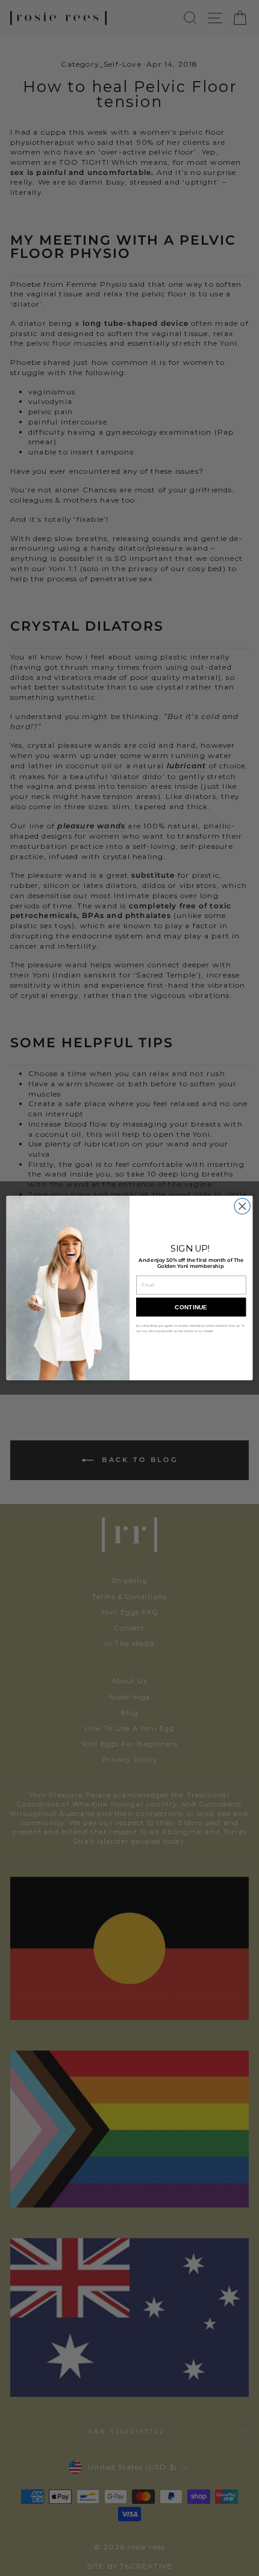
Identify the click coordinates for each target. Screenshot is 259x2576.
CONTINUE (191, 1307)
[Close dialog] (242, 1206)
